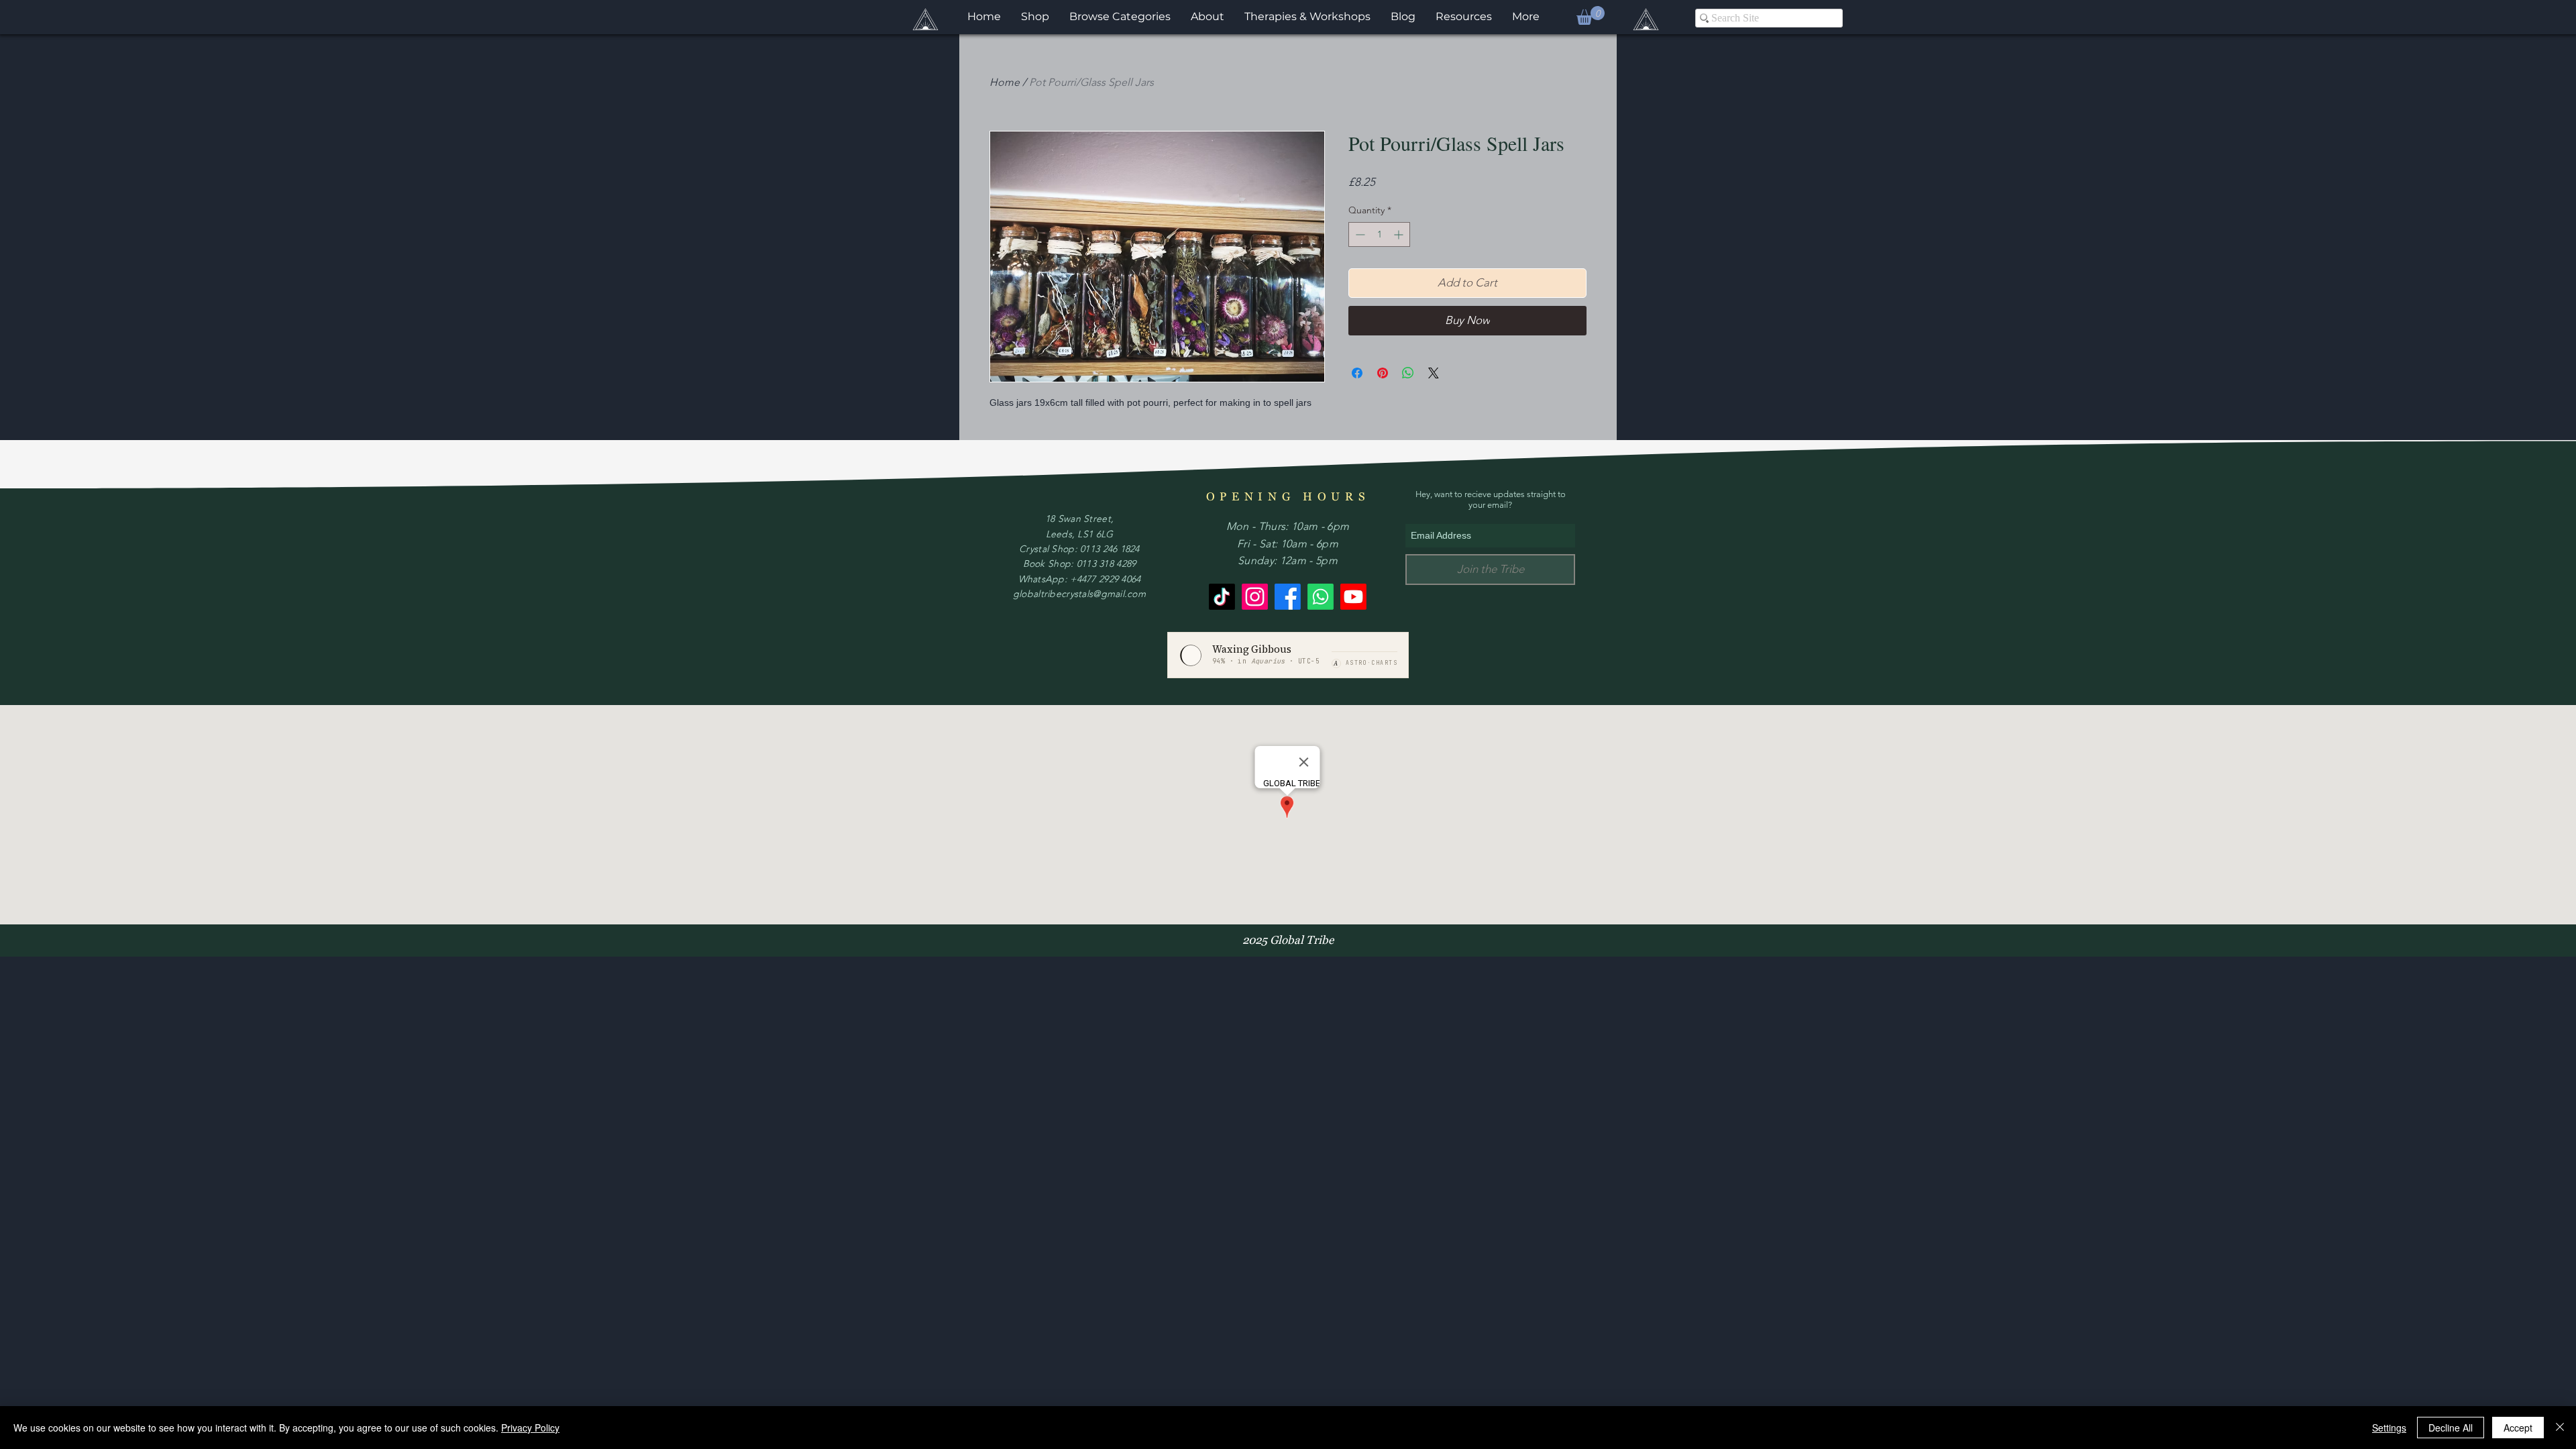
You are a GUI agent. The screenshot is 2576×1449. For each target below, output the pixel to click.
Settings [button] (2389, 1428)
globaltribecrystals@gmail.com (1079, 594)
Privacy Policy (530, 1428)
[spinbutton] (1379, 234)
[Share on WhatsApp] (1408, 373)
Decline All (2451, 1428)
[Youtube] (1353, 597)
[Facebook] (1288, 597)
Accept (2518, 1428)
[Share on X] (1434, 373)
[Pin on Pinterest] (1383, 373)
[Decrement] (1359, 234)
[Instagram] (1255, 597)
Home (1005, 82)
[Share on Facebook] (1357, 373)
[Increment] (1400, 234)
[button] (1591, 15)
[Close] (2560, 1428)
